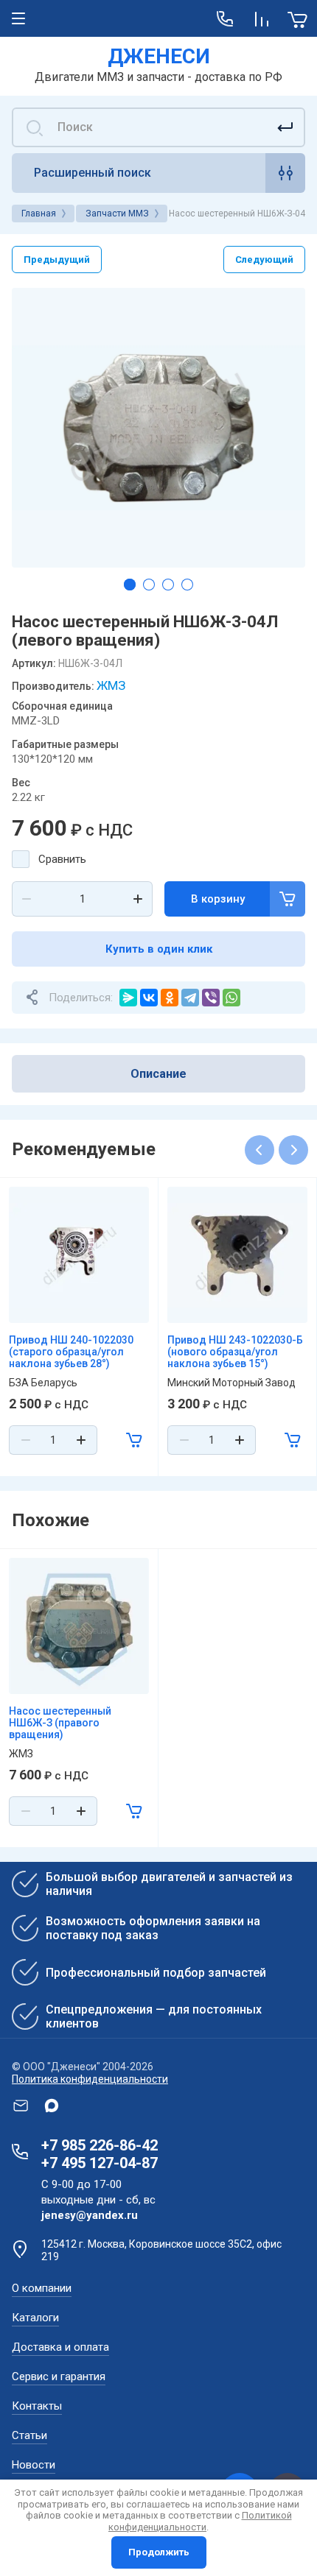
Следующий (264, 260)
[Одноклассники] (170, 998)
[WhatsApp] (231, 998)
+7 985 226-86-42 (100, 2145)
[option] (158, 428)
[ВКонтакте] (149, 998)
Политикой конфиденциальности (200, 2521)
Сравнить (62, 859)
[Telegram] (190, 998)
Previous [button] (259, 1150)
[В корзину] (134, 1440)
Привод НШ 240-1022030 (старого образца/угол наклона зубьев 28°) (71, 1352)
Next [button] (293, 1150)
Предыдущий (57, 260)
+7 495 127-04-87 (100, 2163)
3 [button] (168, 585)
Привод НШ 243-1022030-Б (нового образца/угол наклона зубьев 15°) (235, 1352)
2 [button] (149, 585)
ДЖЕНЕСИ (159, 56)
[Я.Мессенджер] (128, 998)
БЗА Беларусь (43, 1383)
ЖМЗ (111, 685)
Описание (158, 1074)
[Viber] (211, 998)
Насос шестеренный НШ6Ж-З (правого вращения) (60, 1723)
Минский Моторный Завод (231, 1383)
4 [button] (187, 585)
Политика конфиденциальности (90, 2079)
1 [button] (130, 585)
